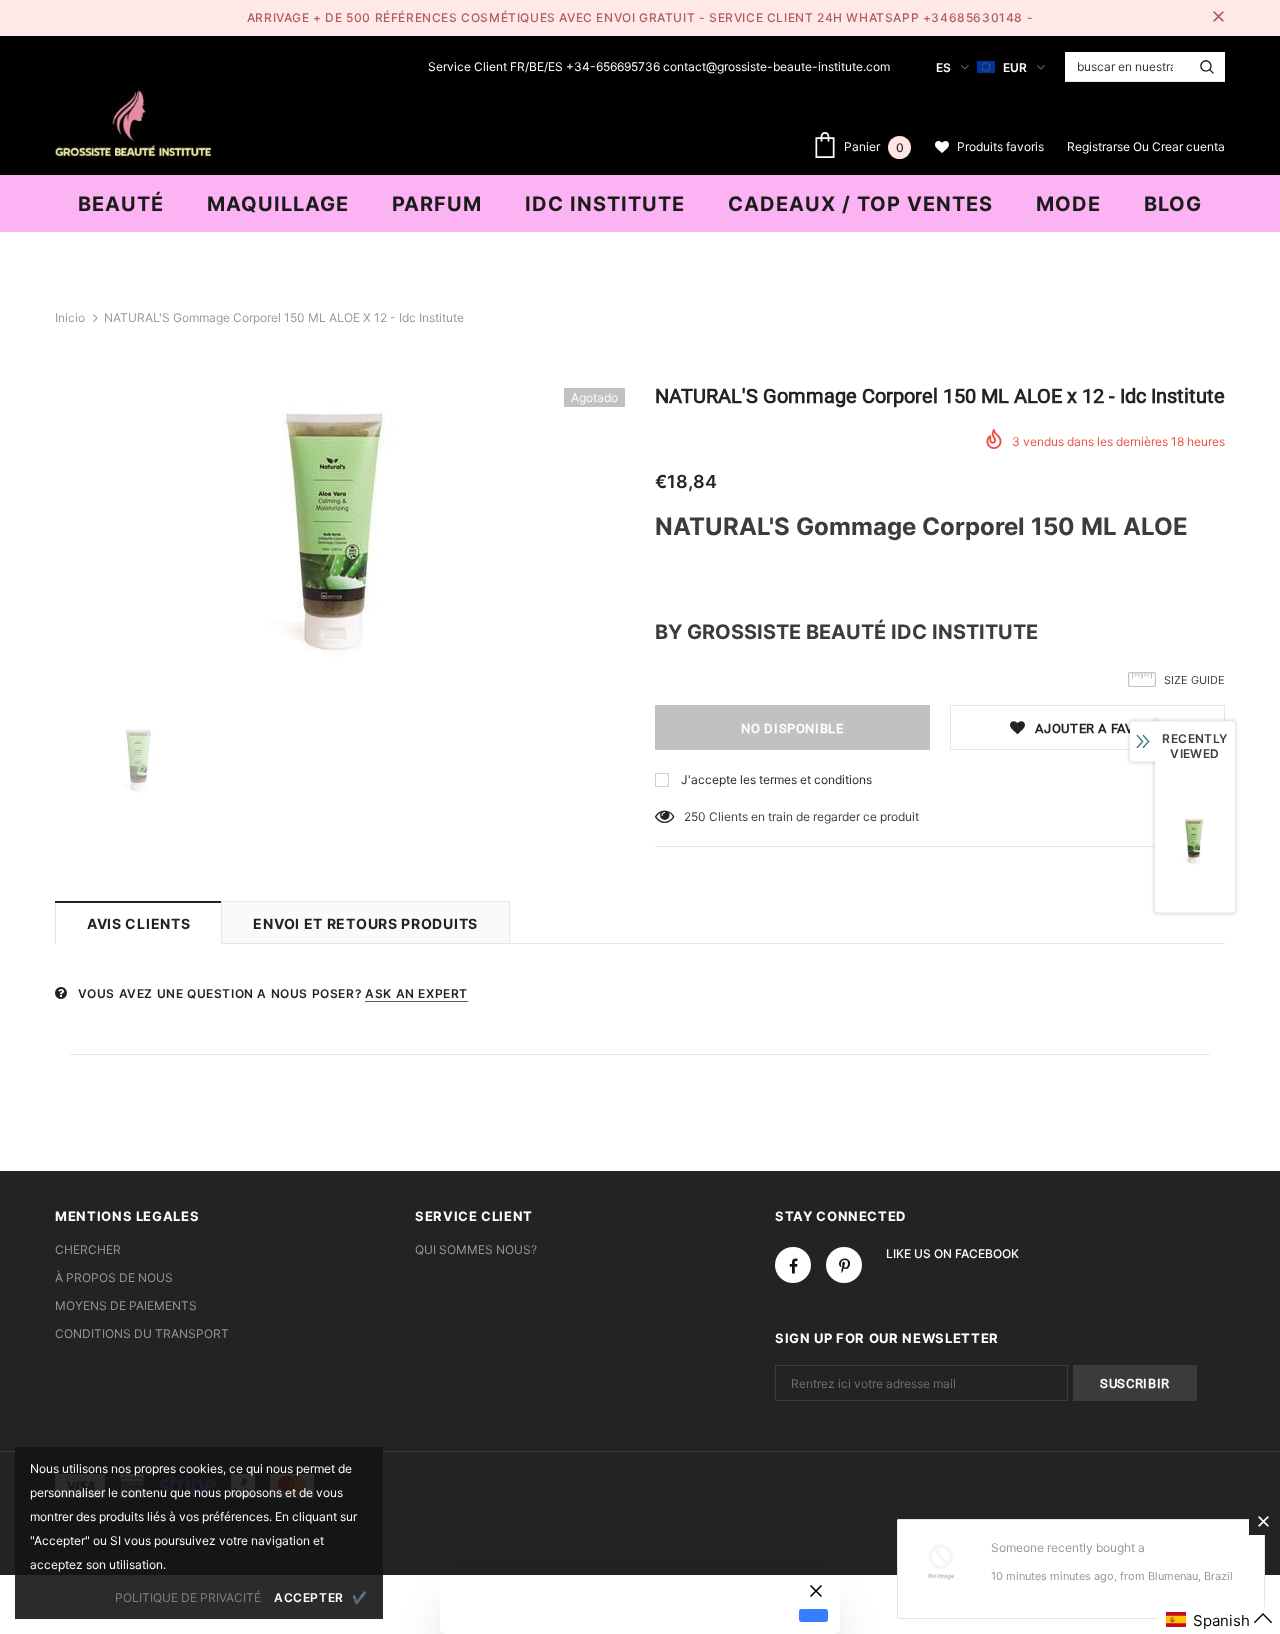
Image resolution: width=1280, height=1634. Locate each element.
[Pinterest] (844, 1265)
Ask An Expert (416, 993)
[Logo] (133, 121)
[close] (1218, 18)
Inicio (70, 317)
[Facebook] (793, 1265)
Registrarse (1100, 146)
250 (695, 816)
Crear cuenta (1188, 146)
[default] (813, 1615)
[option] (340, 529)
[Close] (1263, 1521)
